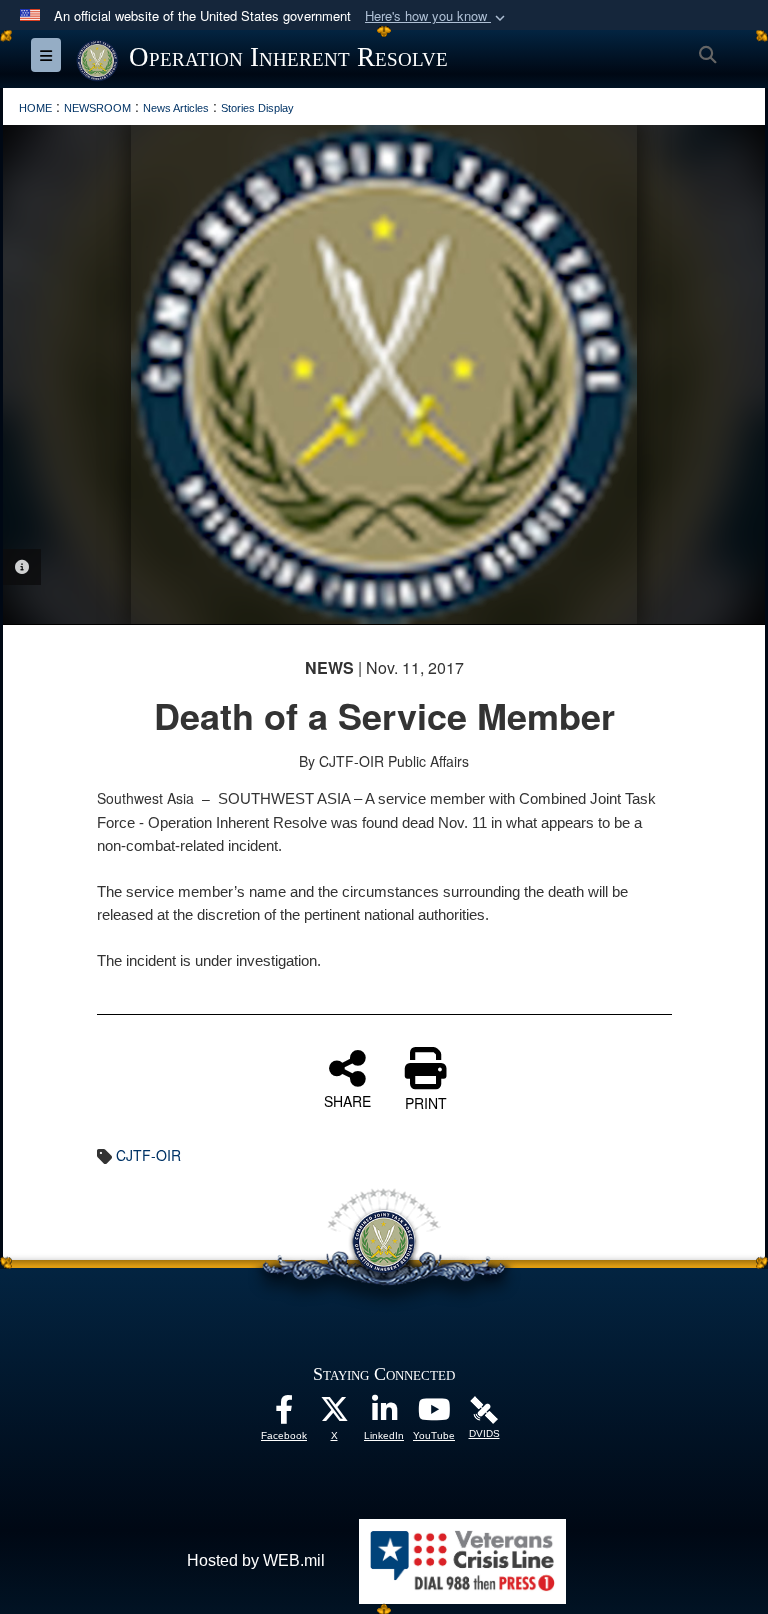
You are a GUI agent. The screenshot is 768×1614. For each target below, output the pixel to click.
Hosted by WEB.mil (256, 1560)
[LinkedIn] (384, 1414)
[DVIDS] (484, 1409)
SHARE (347, 1100)
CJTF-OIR (148, 1155)
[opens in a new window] (284, 1414)
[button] (437, 16)
